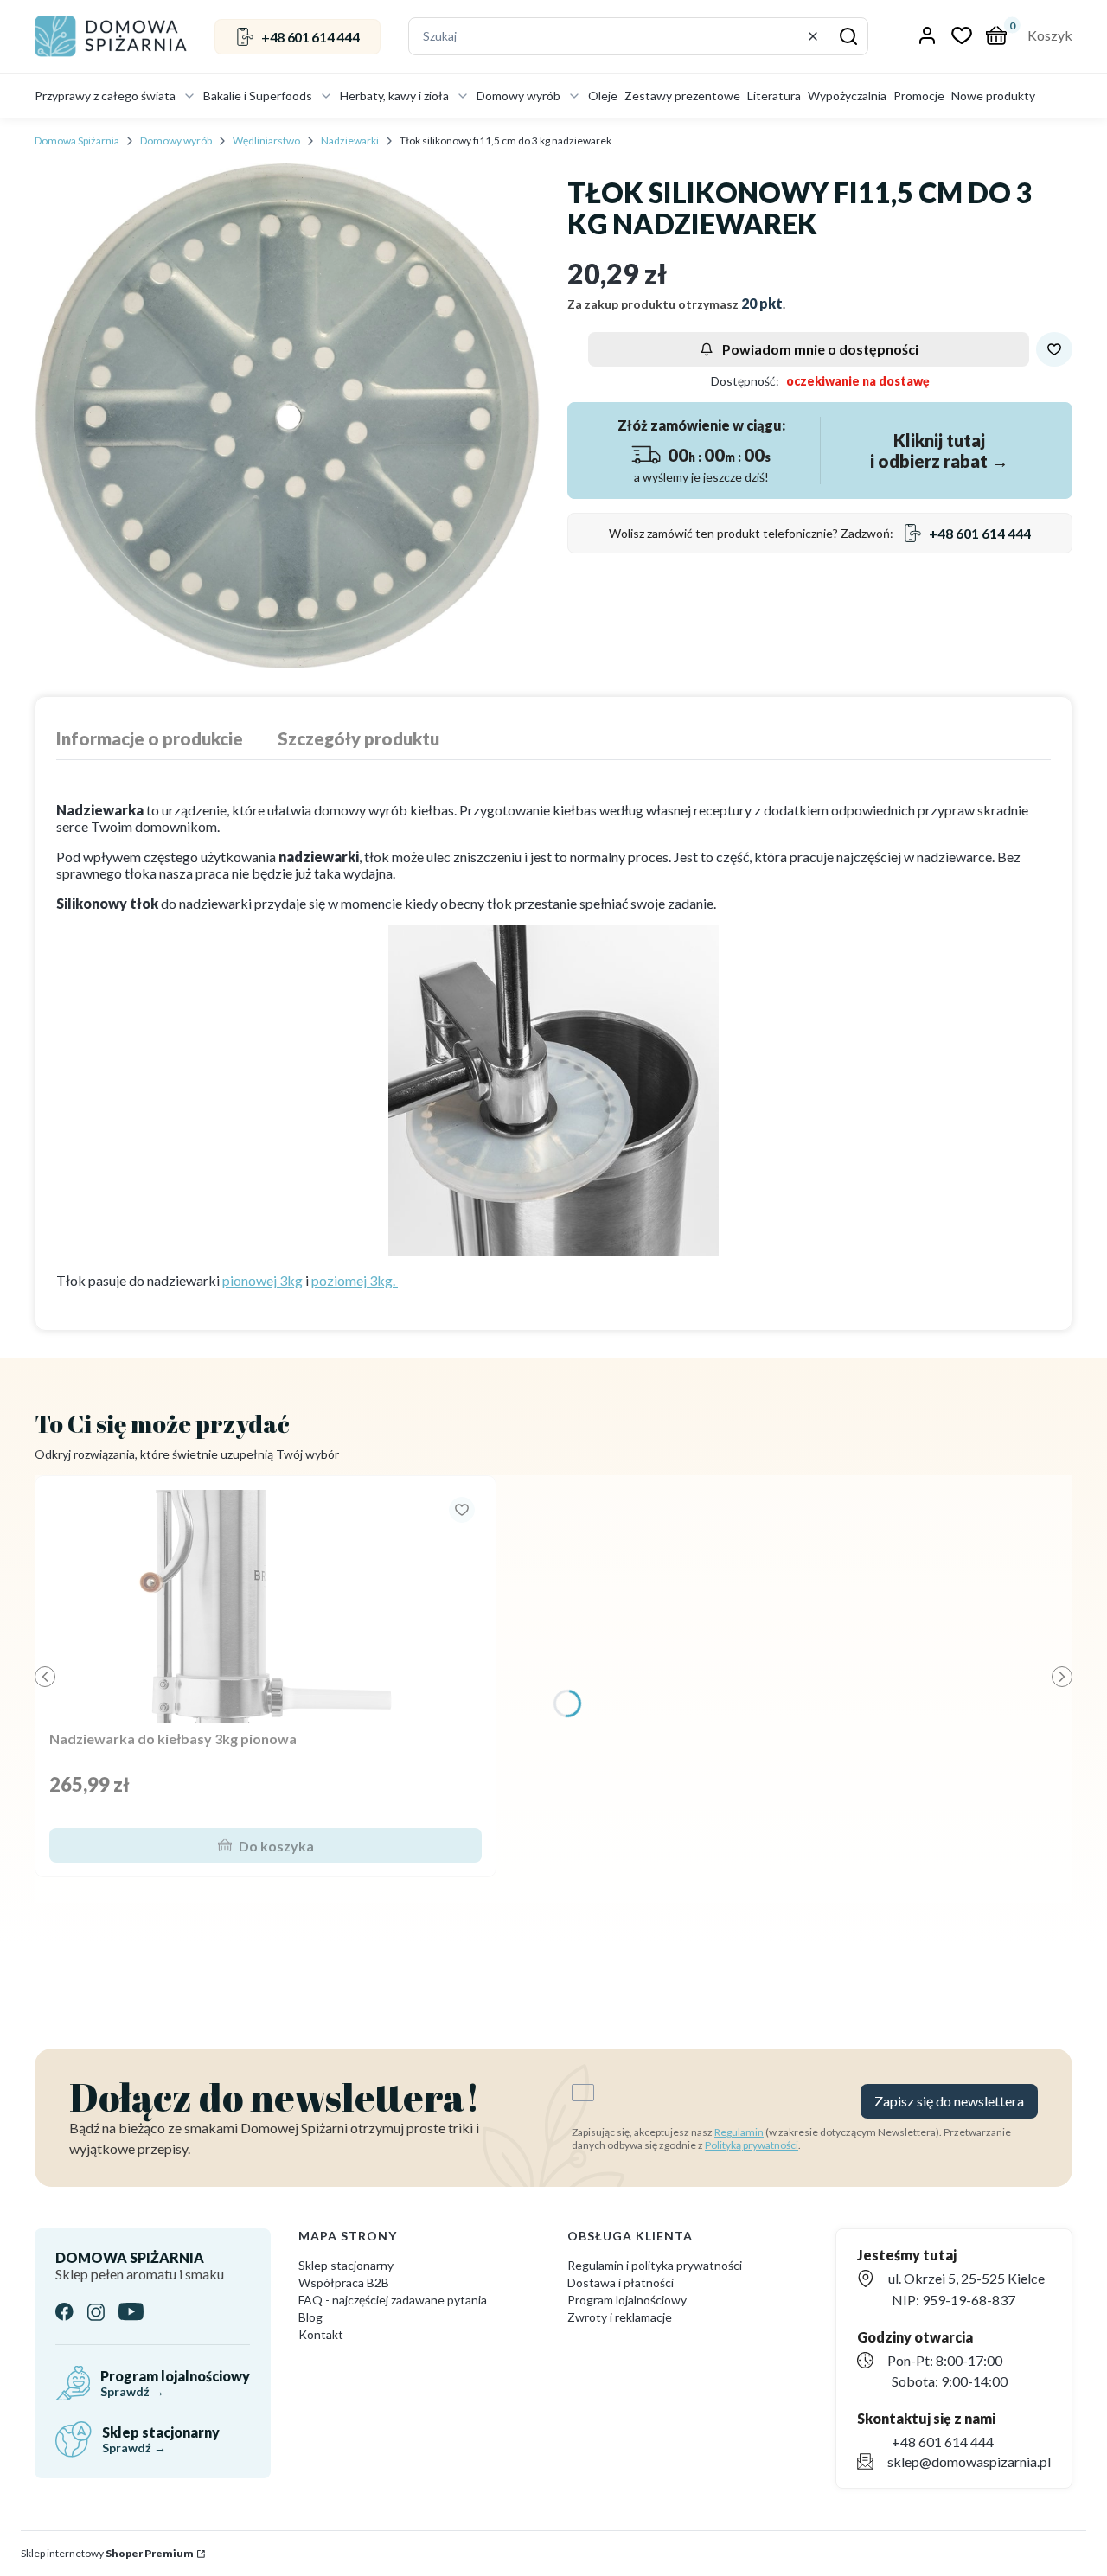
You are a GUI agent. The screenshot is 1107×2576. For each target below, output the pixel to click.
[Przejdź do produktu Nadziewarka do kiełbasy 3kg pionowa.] (266, 1607)
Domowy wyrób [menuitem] (518, 96)
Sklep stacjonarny (346, 2265)
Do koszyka (276, 1846)
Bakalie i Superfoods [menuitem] (258, 96)
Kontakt (321, 2334)
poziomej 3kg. (355, 1280)
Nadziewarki (350, 141)
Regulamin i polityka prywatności (655, 2265)
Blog (310, 2317)
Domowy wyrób (176, 141)
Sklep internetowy (107, 2553)
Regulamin (739, 2132)
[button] (848, 36)
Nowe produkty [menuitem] (993, 96)
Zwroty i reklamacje (620, 2317)
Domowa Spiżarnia (77, 141)
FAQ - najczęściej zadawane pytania (393, 2300)
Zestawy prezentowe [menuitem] (682, 96)
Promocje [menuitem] (919, 96)
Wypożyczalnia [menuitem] (847, 96)
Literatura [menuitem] (774, 96)
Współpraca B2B (344, 2282)
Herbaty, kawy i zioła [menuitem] (394, 96)
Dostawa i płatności (621, 2282)
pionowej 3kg (262, 1280)
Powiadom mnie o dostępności (820, 349)
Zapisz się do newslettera (949, 2101)
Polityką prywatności (752, 2145)
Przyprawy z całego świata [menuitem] (105, 96)
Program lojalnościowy (627, 2300)
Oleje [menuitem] (603, 96)
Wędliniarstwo (266, 141)
